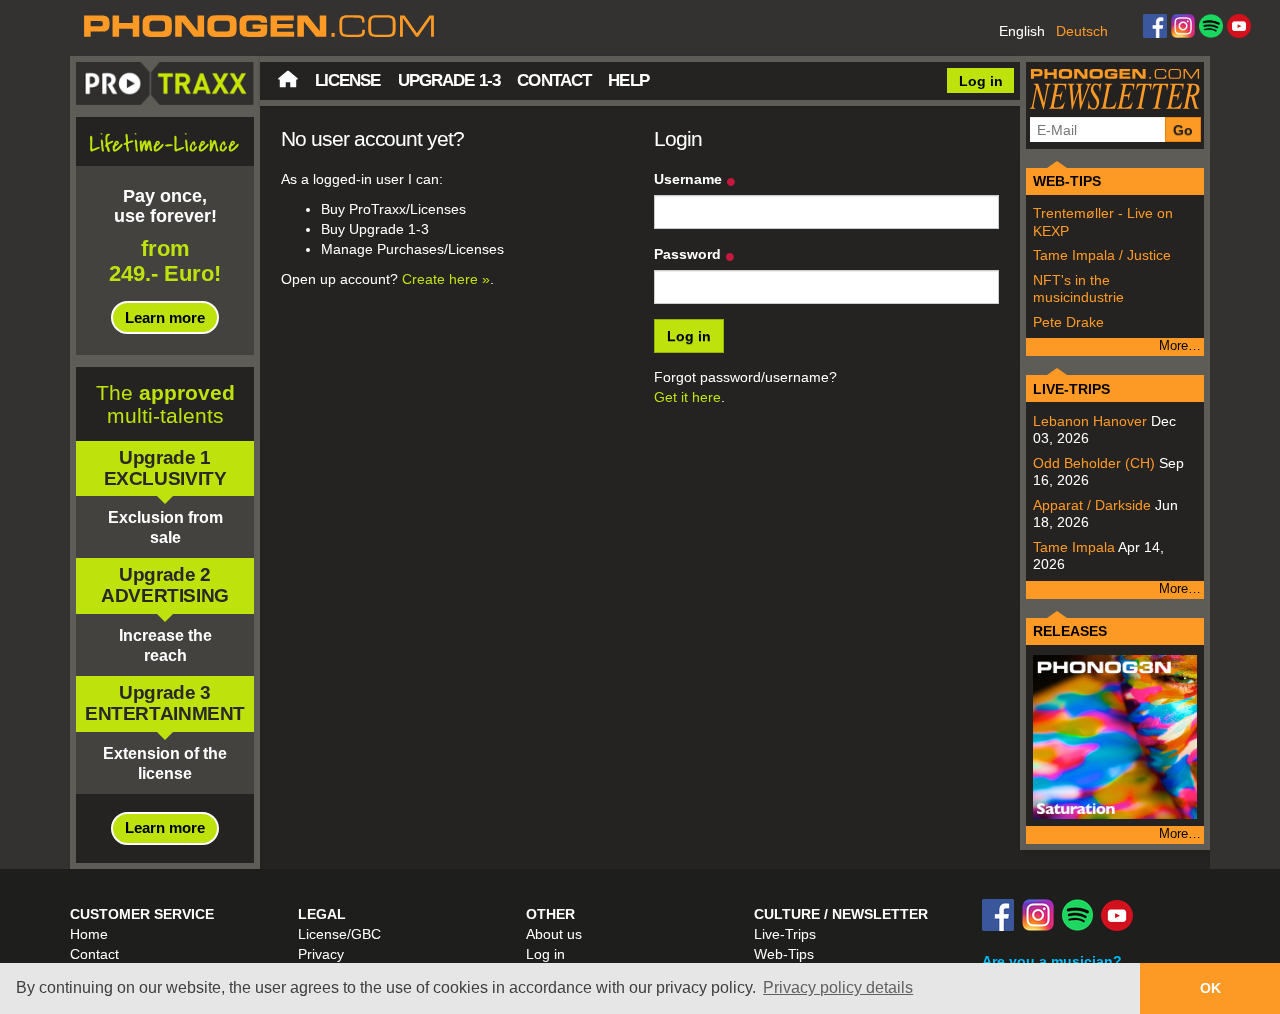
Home (288, 79)
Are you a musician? (1052, 961)
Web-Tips (784, 954)
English (1022, 31)
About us (554, 934)
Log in (981, 81)
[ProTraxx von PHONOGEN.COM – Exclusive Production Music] (640, 27)
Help (628, 80)
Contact (554, 80)
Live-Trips (785, 934)
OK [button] (1210, 988)
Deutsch (1082, 31)
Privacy (321, 954)
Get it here (687, 397)
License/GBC (339, 934)
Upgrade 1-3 (449, 80)
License (348, 80)
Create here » (446, 279)
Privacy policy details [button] (838, 987)
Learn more (165, 317)
